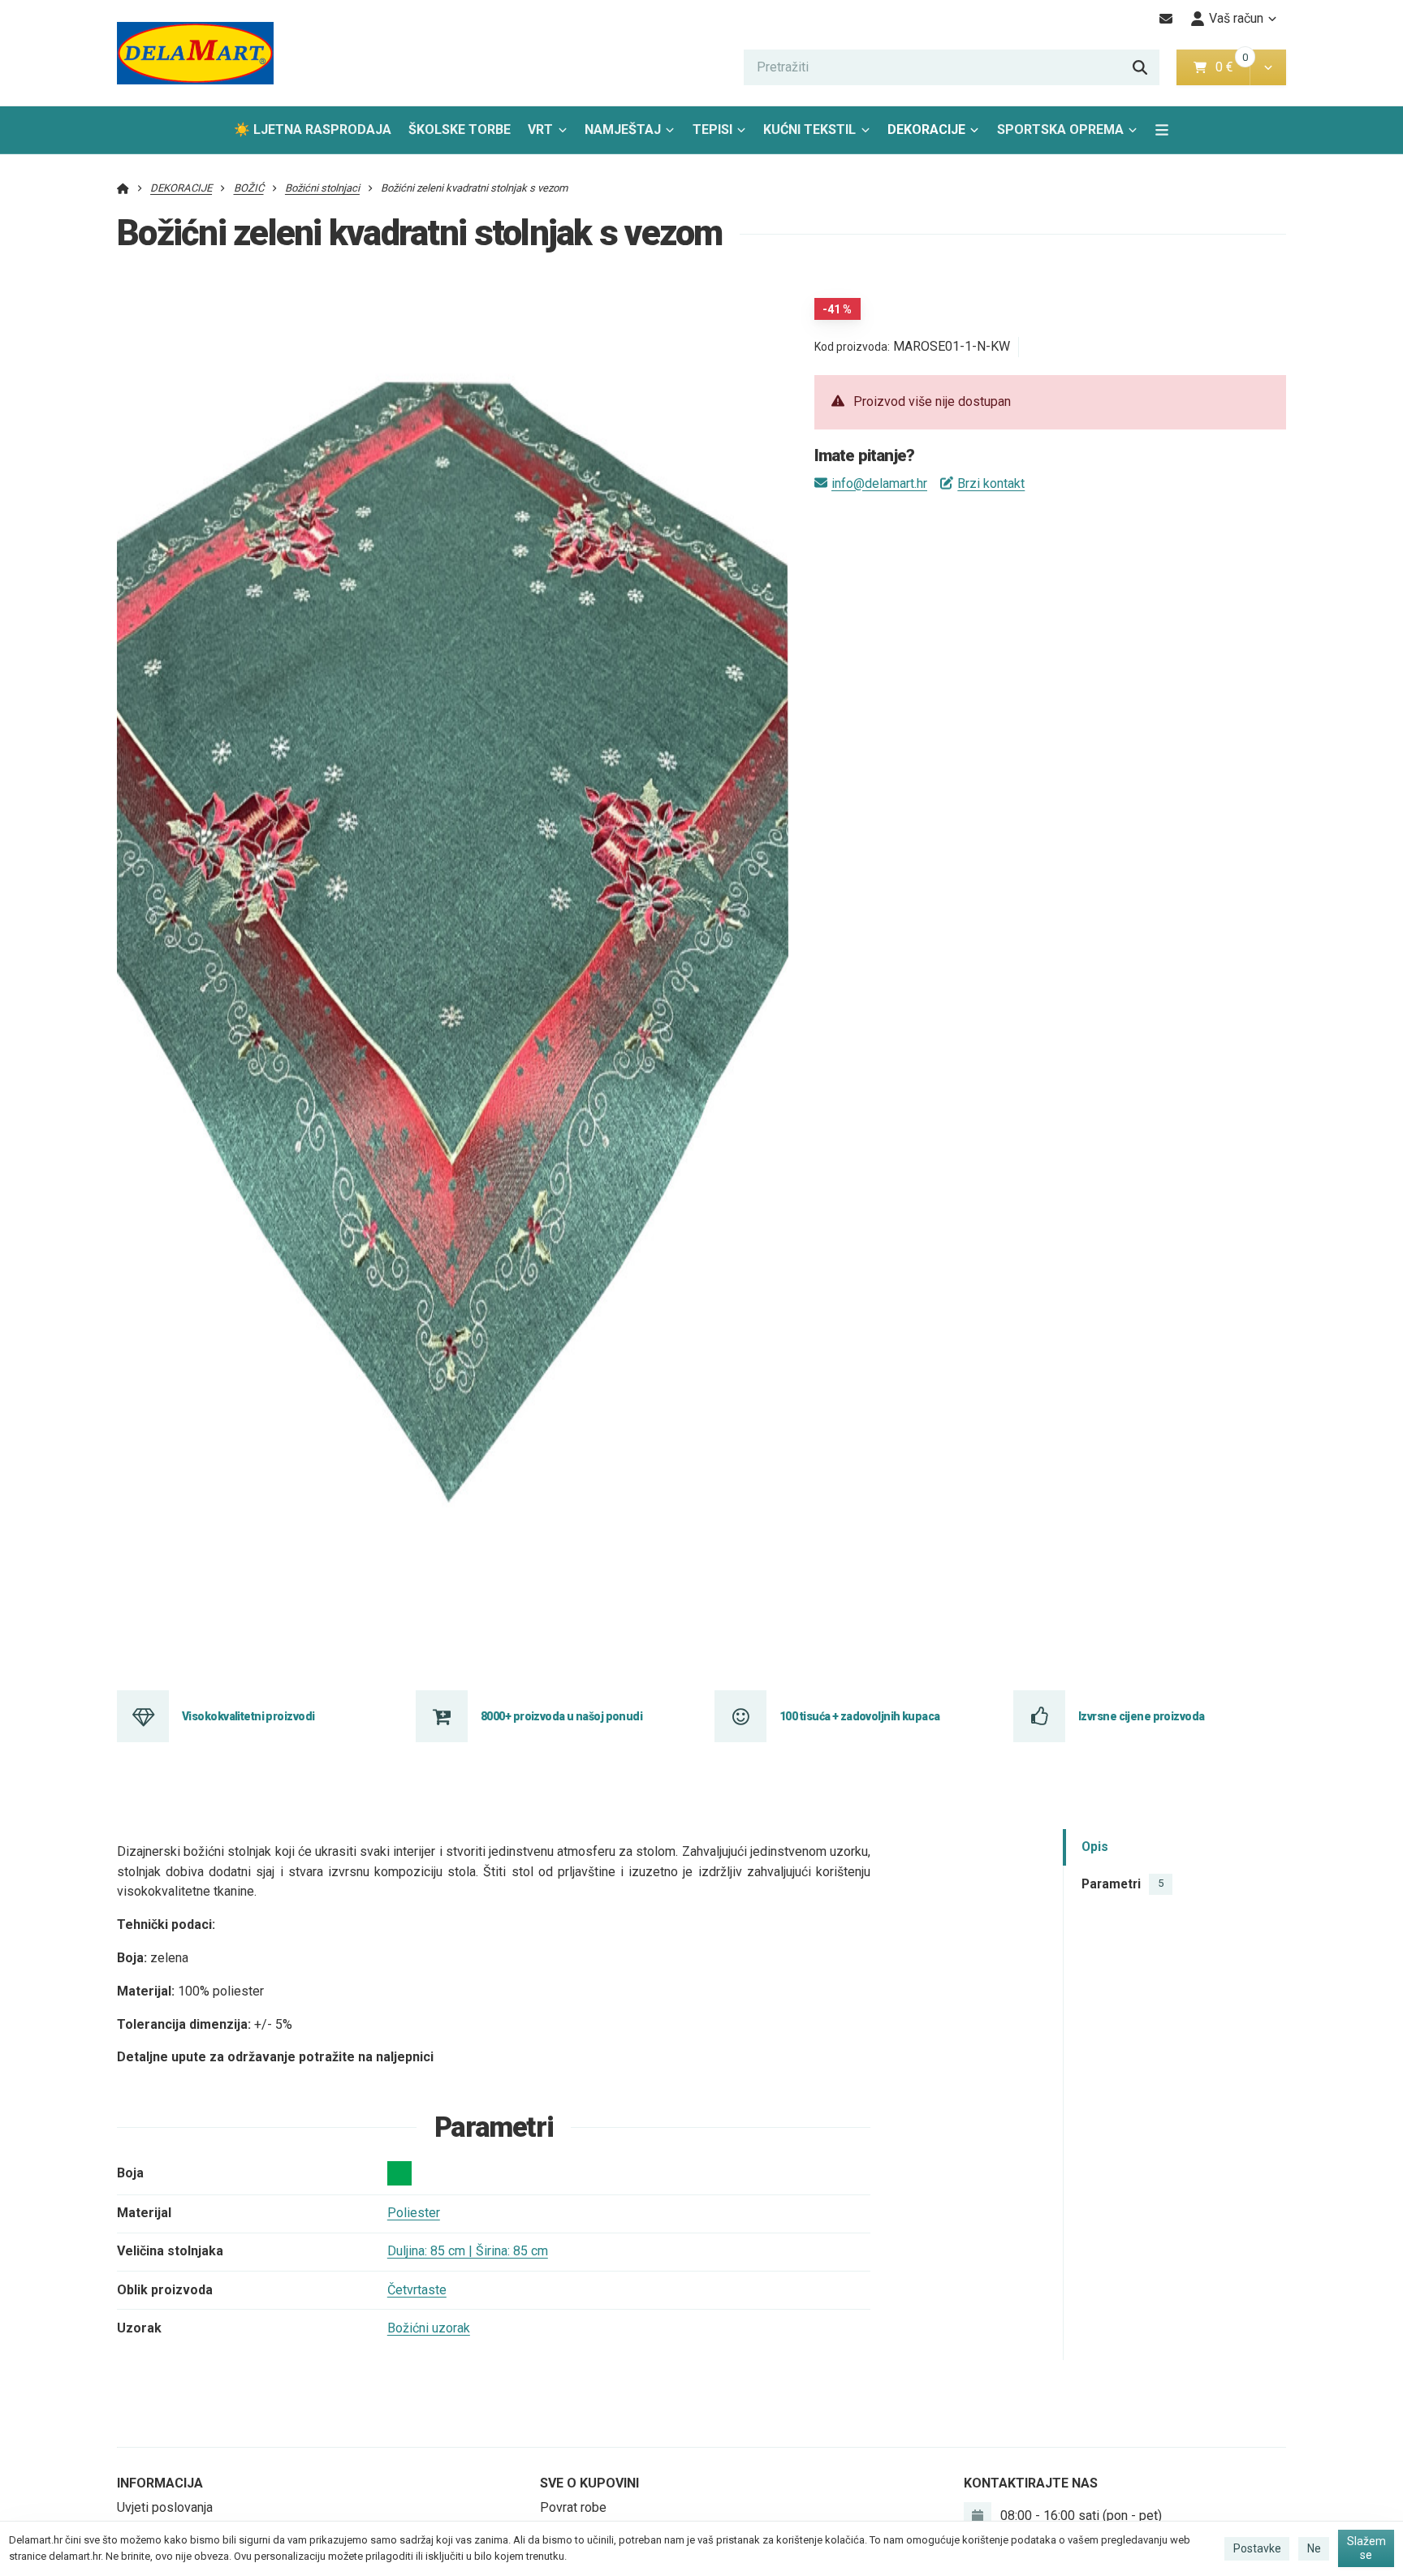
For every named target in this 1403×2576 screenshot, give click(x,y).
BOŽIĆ (249, 188)
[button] (1268, 67)
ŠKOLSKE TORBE (460, 129)
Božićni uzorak (429, 2328)
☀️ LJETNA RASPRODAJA (313, 129)
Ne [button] (1314, 2548)
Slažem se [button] (1366, 2548)
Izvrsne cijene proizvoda (1142, 1716)
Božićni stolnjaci (322, 188)
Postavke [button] (1257, 2548)
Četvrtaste (417, 2290)
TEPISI (712, 129)
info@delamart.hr (879, 483)
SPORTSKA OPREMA (1060, 129)
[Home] (195, 53)
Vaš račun (1236, 18)
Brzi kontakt (991, 483)
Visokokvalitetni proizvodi (248, 1716)
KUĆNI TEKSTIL (809, 129)
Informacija (160, 2483)
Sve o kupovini (589, 2483)
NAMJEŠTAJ (623, 129)
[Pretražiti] (1140, 67)
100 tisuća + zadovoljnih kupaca (860, 1716)
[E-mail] (1166, 19)
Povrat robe (573, 2507)
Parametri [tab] (1122, 1884)
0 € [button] (1231, 67)
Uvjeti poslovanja (165, 2507)
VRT (540, 129)
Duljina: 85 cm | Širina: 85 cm (468, 2251)
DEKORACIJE (926, 129)
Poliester (414, 2213)
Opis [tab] (1095, 1847)
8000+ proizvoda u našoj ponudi (561, 1716)
